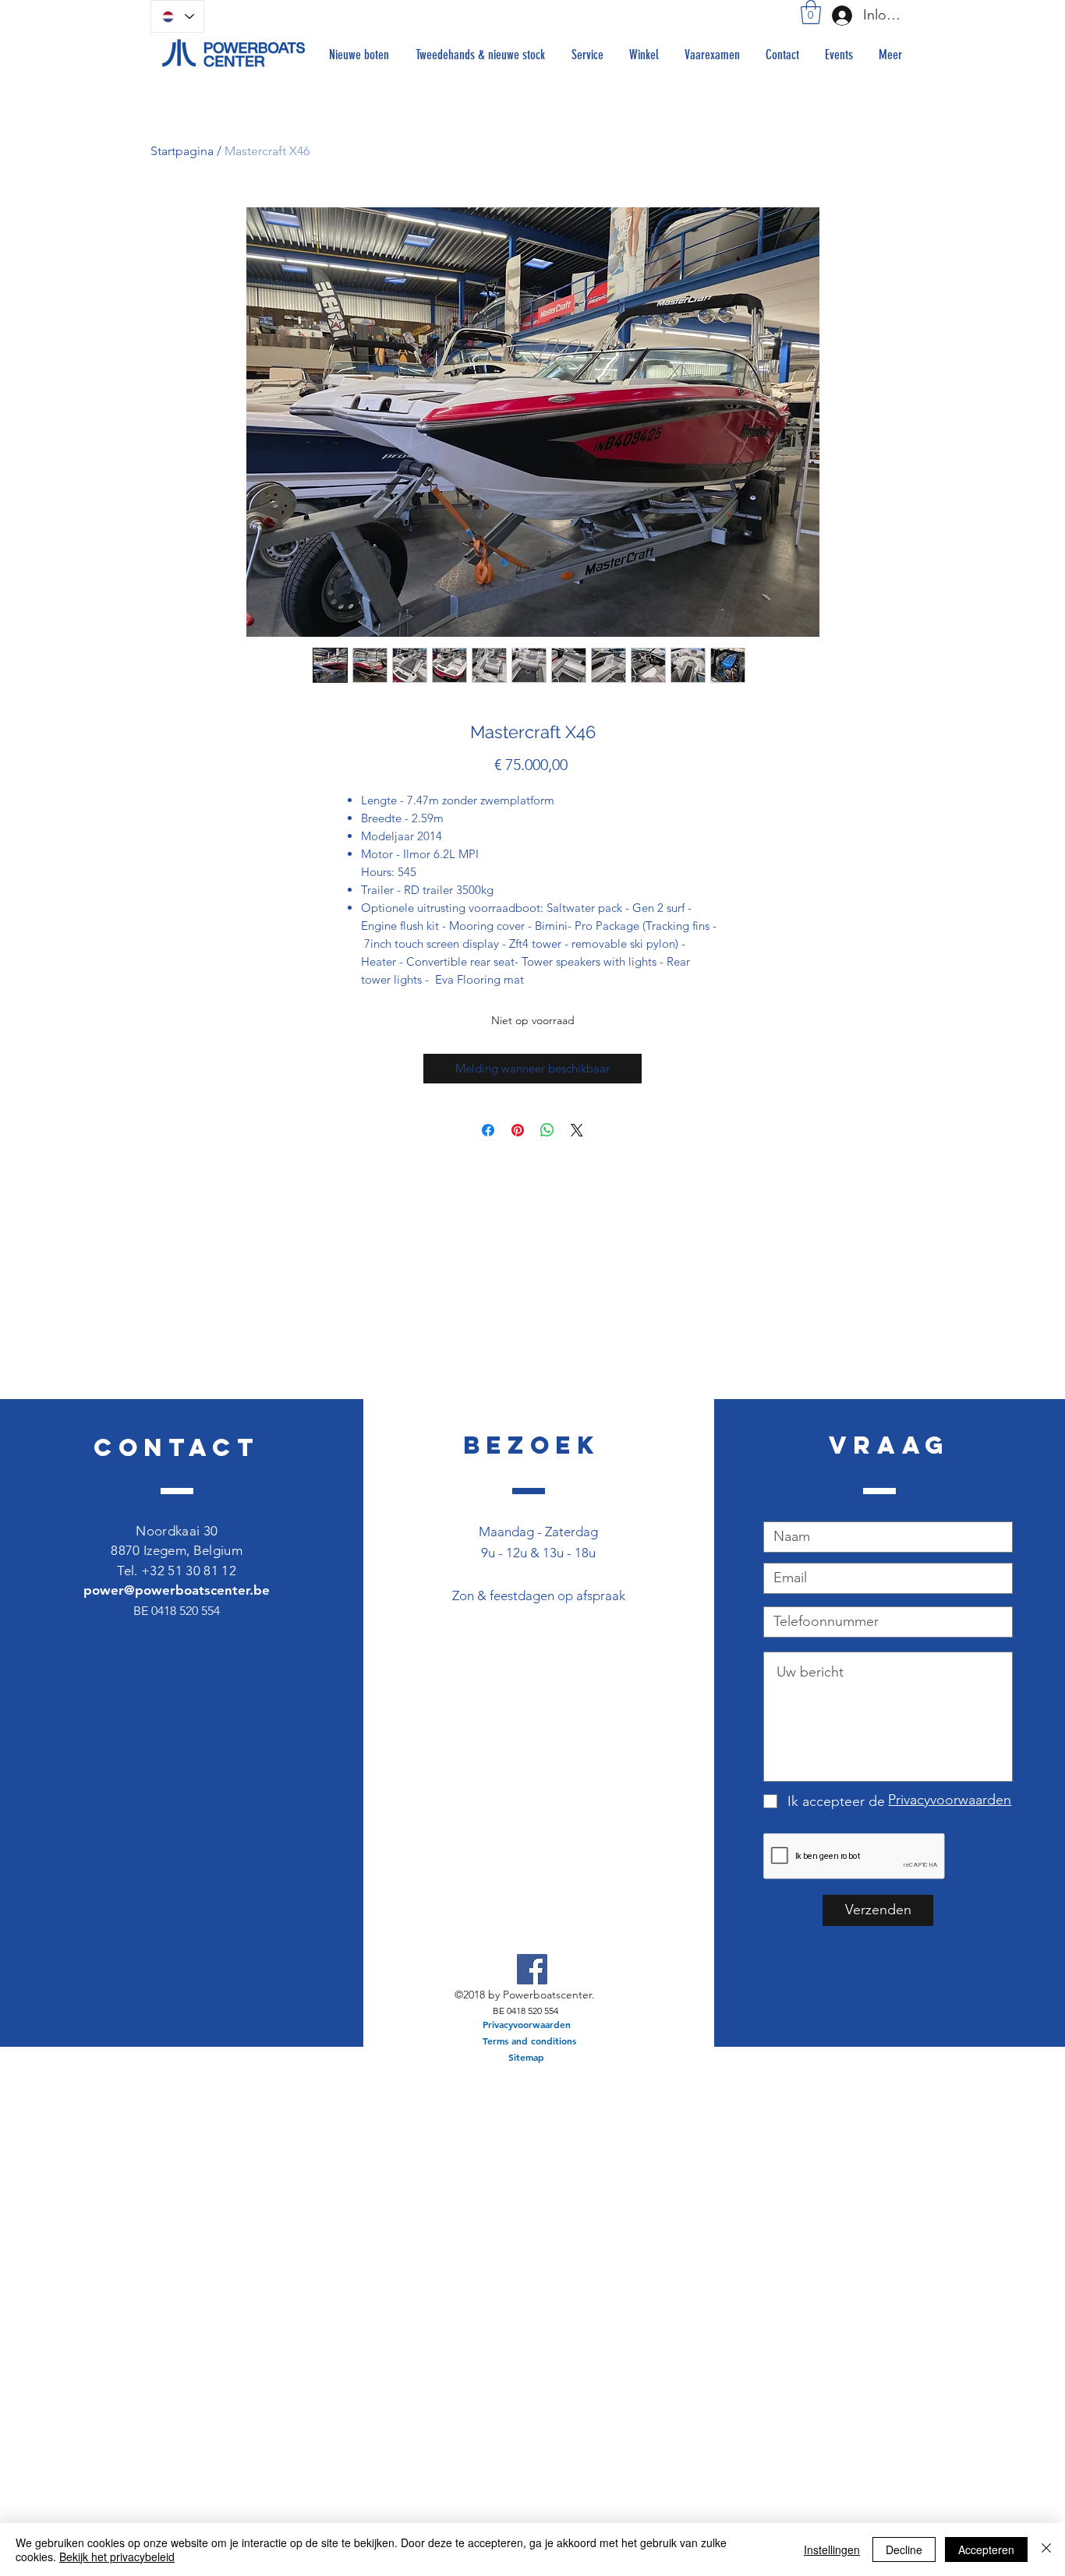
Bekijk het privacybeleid (117, 2557)
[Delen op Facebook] (488, 1130)
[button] (811, 12)
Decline (904, 2549)
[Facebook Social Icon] (532, 1969)
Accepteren (986, 2549)
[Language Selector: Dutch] (177, 16)
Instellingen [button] (832, 2549)
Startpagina (182, 151)
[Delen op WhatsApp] (547, 1130)
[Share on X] (577, 1130)
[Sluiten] (1046, 2549)
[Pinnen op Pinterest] (518, 1130)
